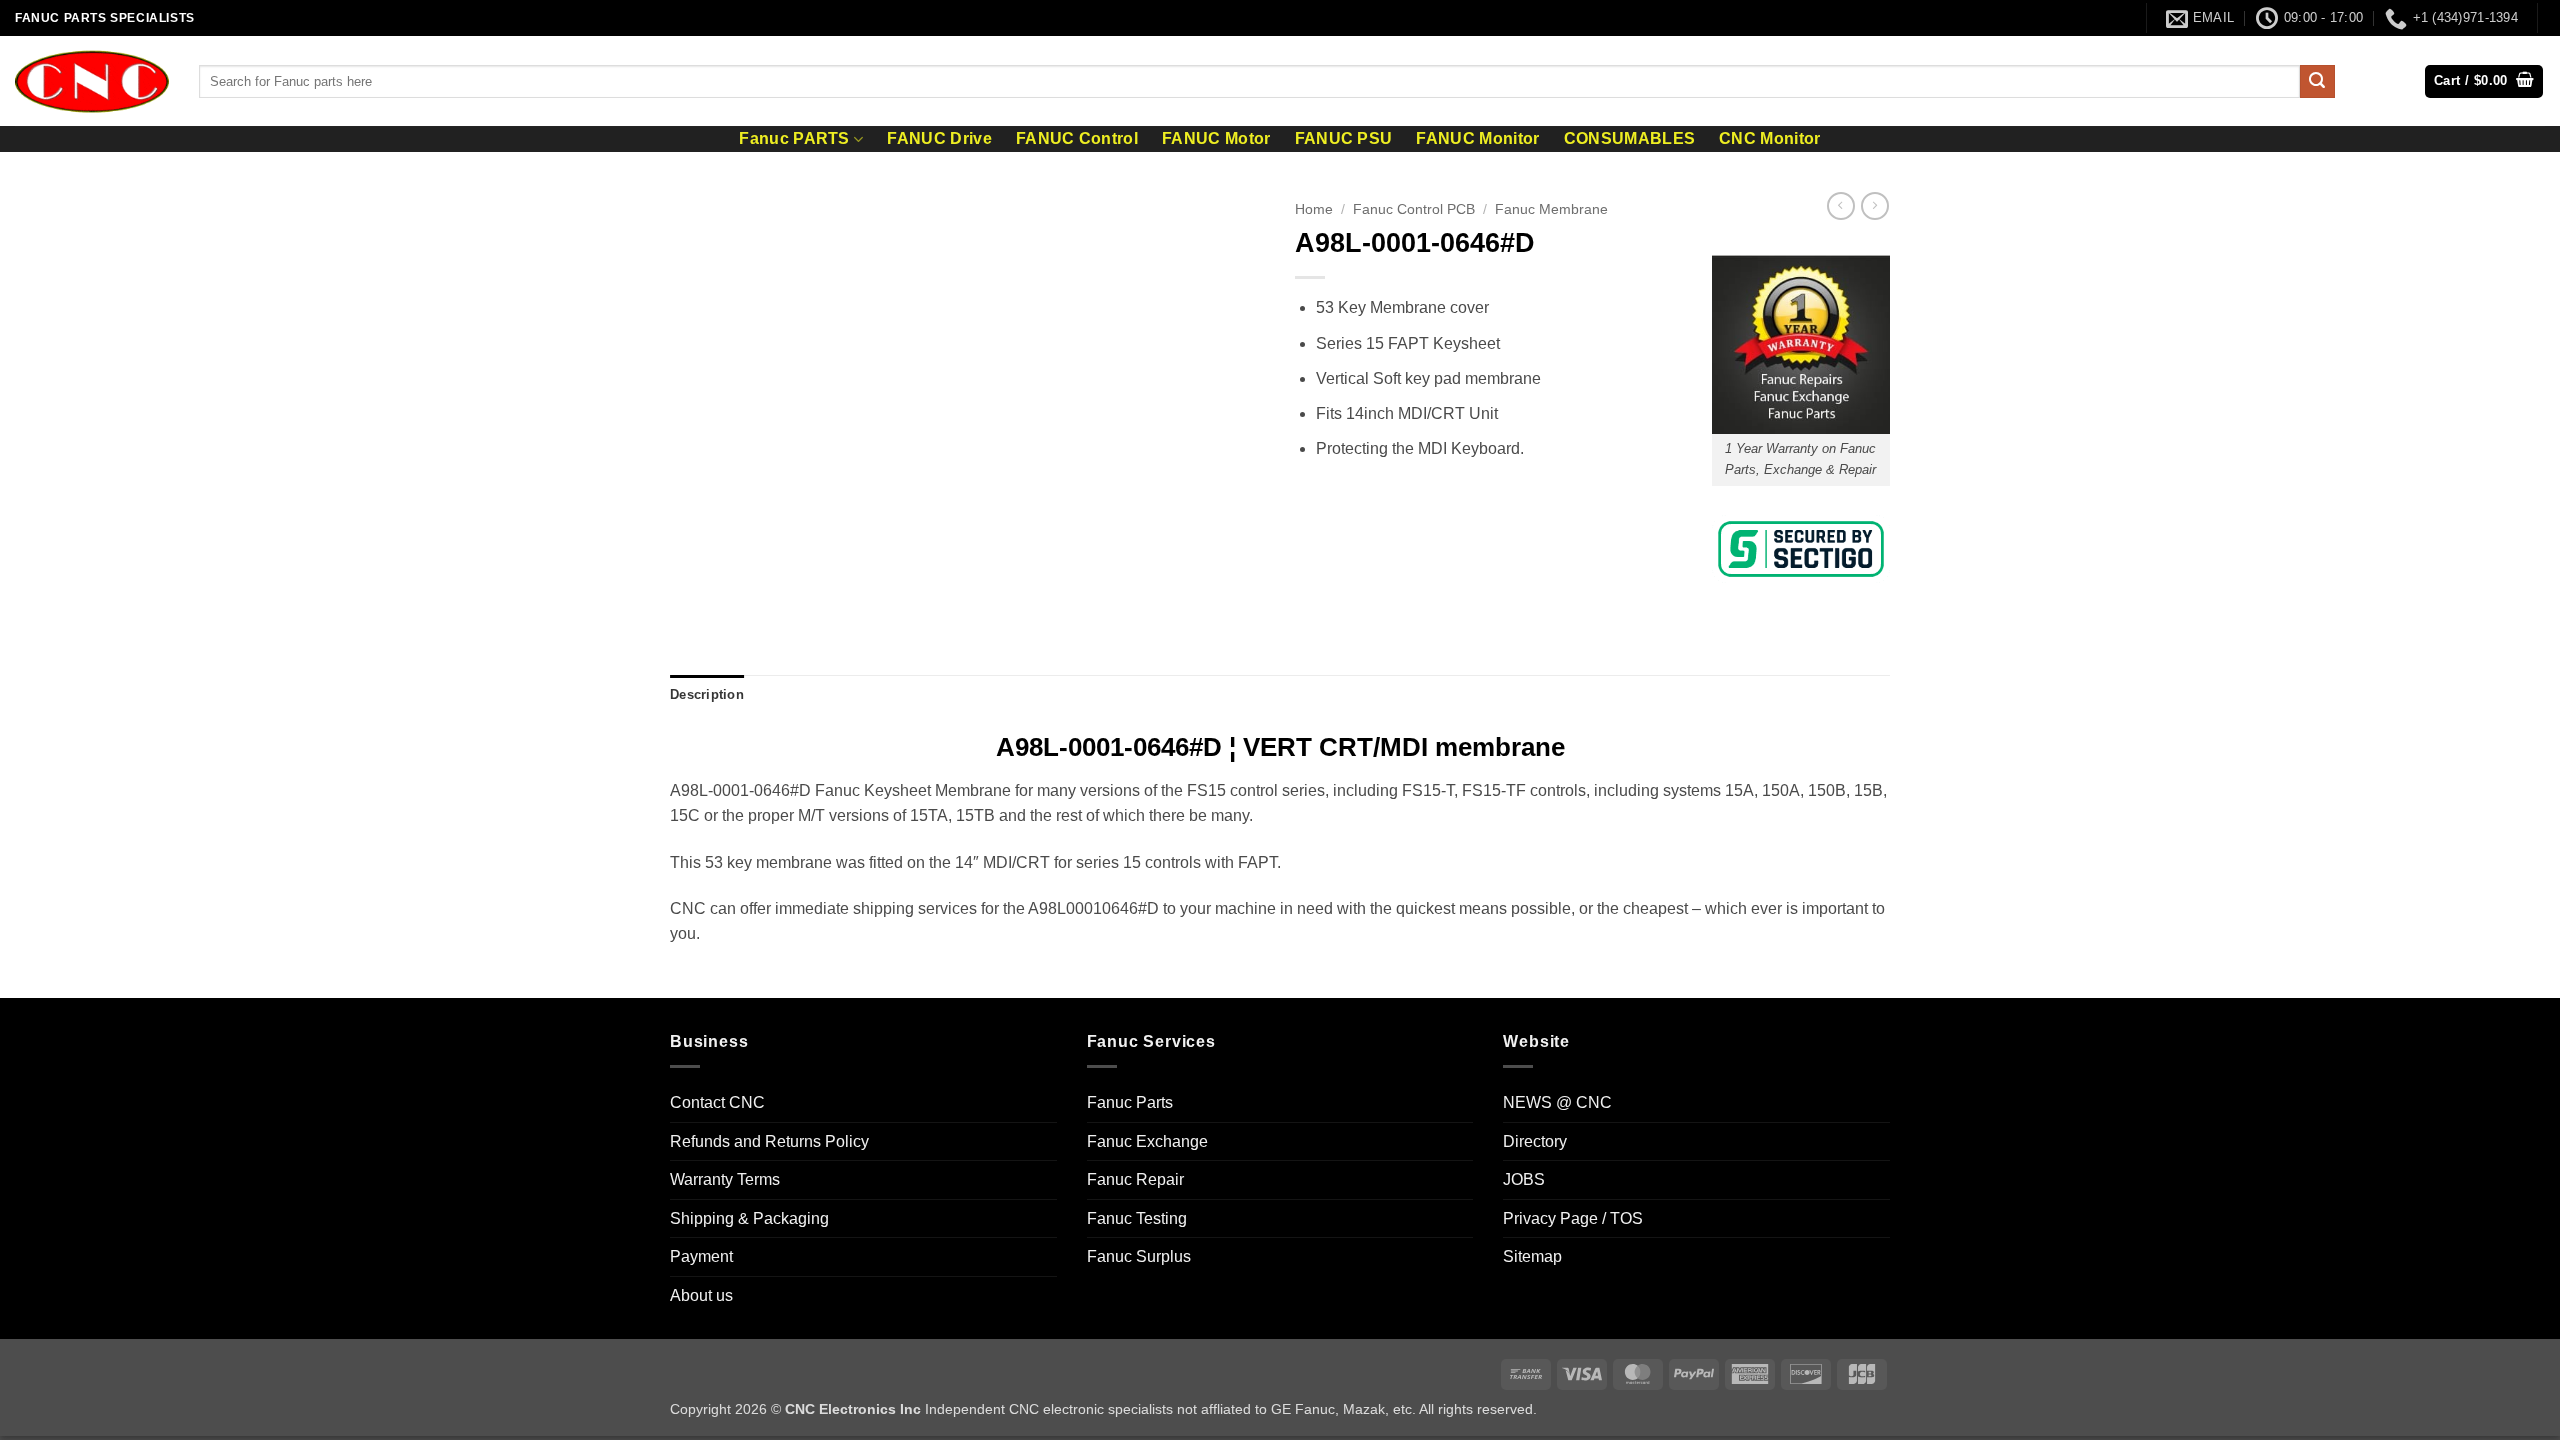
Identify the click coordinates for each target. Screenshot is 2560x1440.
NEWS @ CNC (1557, 1102)
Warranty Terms (725, 1179)
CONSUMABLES (1630, 139)
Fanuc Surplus (1139, 1256)
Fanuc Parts (1130, 1102)
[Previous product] (1875, 206)
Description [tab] (707, 694)
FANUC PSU (1344, 139)
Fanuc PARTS (794, 138)
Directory (1535, 1141)
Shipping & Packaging (749, 1218)
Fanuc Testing (1137, 1218)
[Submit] (2317, 82)
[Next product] (1841, 206)
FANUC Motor (1216, 139)
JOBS (1524, 1179)
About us (701, 1295)
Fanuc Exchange (1147, 1141)
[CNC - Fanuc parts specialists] (92, 81)
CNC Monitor (1770, 139)
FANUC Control (1077, 139)
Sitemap (1532, 1256)
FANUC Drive (939, 139)
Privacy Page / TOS (1573, 1218)
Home (1314, 209)
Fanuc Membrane (1551, 209)
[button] (2484, 81)
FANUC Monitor (1477, 139)
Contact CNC (717, 1102)
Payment (701, 1256)
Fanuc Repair (1135, 1179)
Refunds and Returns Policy (769, 1141)
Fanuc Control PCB (1414, 209)
